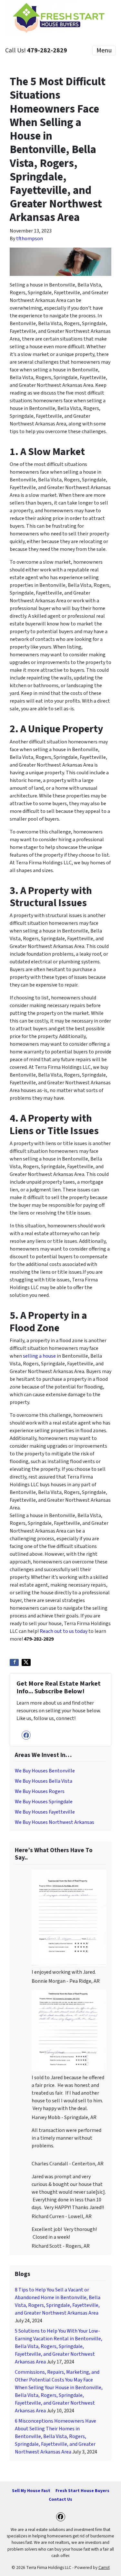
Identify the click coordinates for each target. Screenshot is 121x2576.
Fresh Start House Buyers (82, 2491)
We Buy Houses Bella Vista (44, 1781)
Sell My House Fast (31, 2491)
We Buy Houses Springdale (44, 1802)
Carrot (104, 2567)
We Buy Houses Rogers (40, 1791)
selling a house (39, 1356)
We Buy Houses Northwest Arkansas (55, 1822)
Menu (104, 50)
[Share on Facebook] (14, 1662)
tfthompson (30, 239)
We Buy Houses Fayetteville (45, 1812)
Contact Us (60, 2499)
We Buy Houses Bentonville (45, 1771)
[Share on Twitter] (26, 1662)
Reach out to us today (64, 1631)
